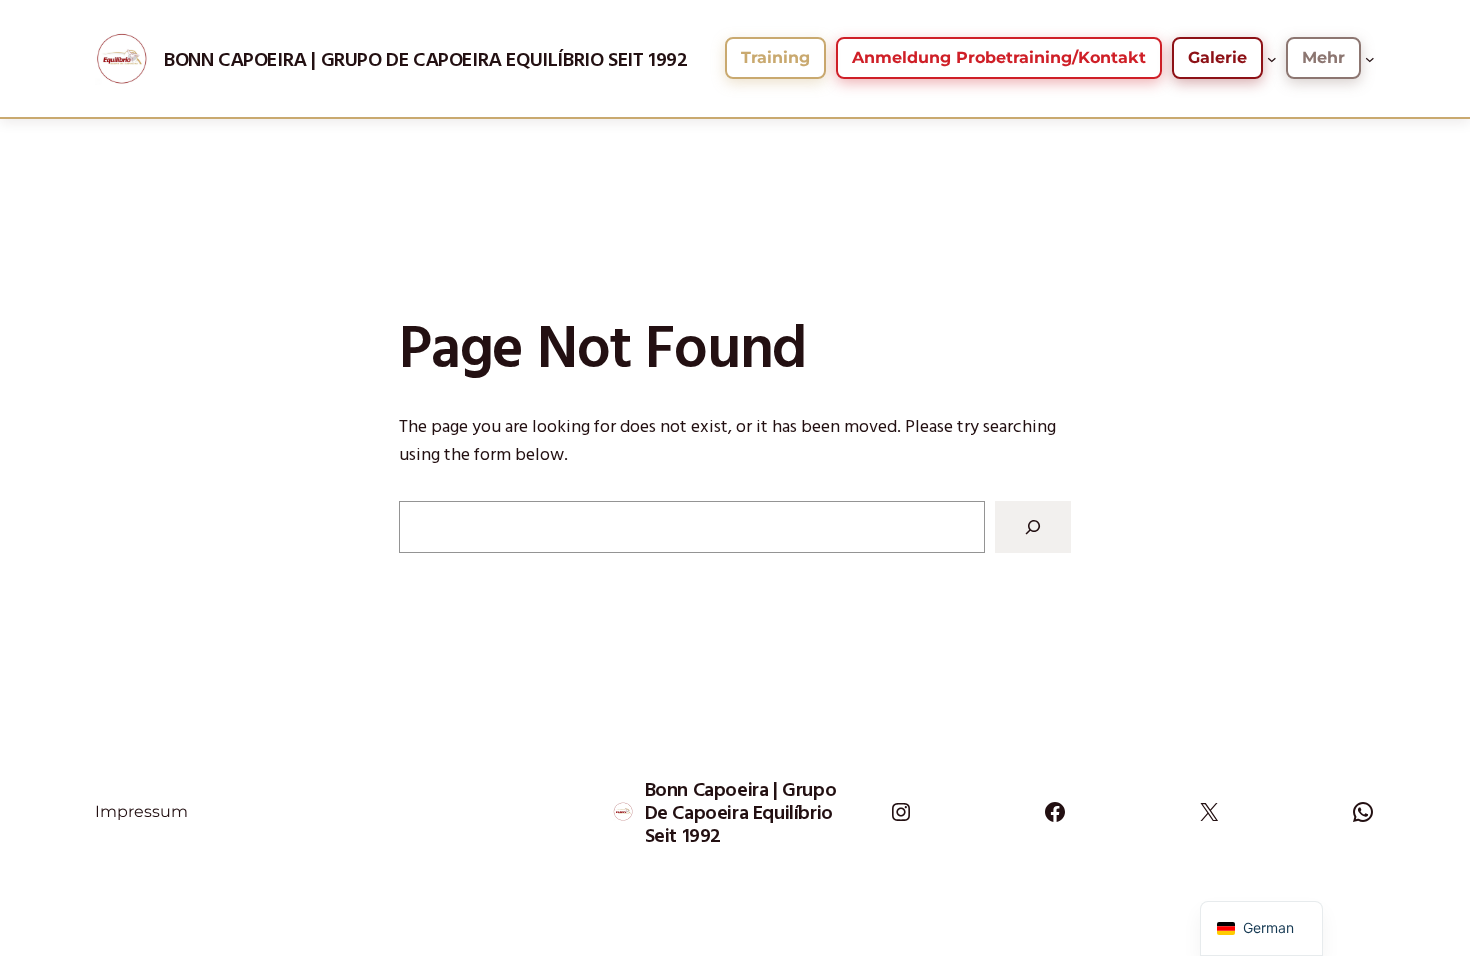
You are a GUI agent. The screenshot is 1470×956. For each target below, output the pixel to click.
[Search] (1033, 527)
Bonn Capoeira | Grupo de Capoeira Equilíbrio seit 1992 (425, 58)
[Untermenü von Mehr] (1370, 58)
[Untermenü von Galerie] (1272, 58)
